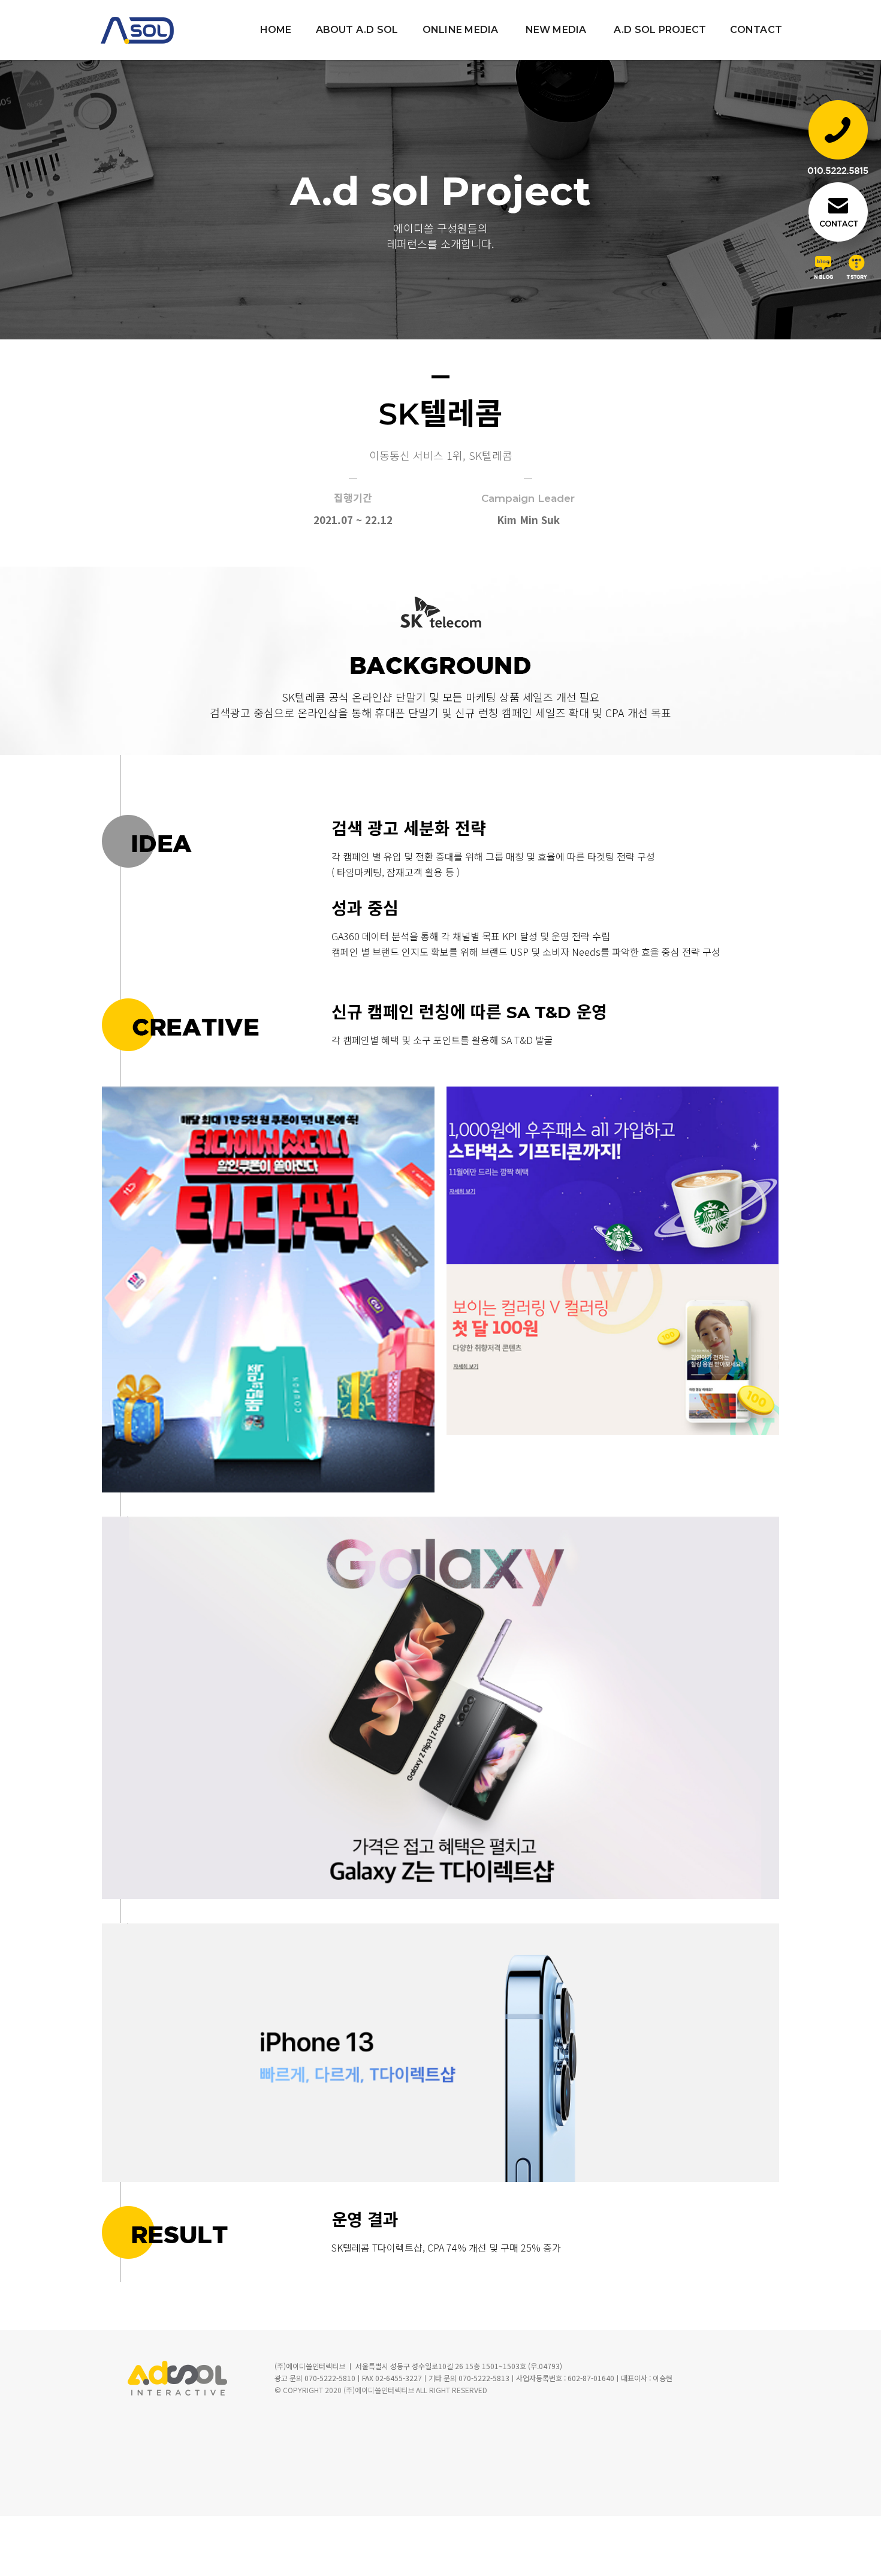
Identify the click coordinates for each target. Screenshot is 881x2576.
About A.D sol (357, 30)
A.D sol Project (660, 30)
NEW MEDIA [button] (556, 30)
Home (276, 30)
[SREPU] (149, 30)
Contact (756, 30)
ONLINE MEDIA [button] (461, 30)
